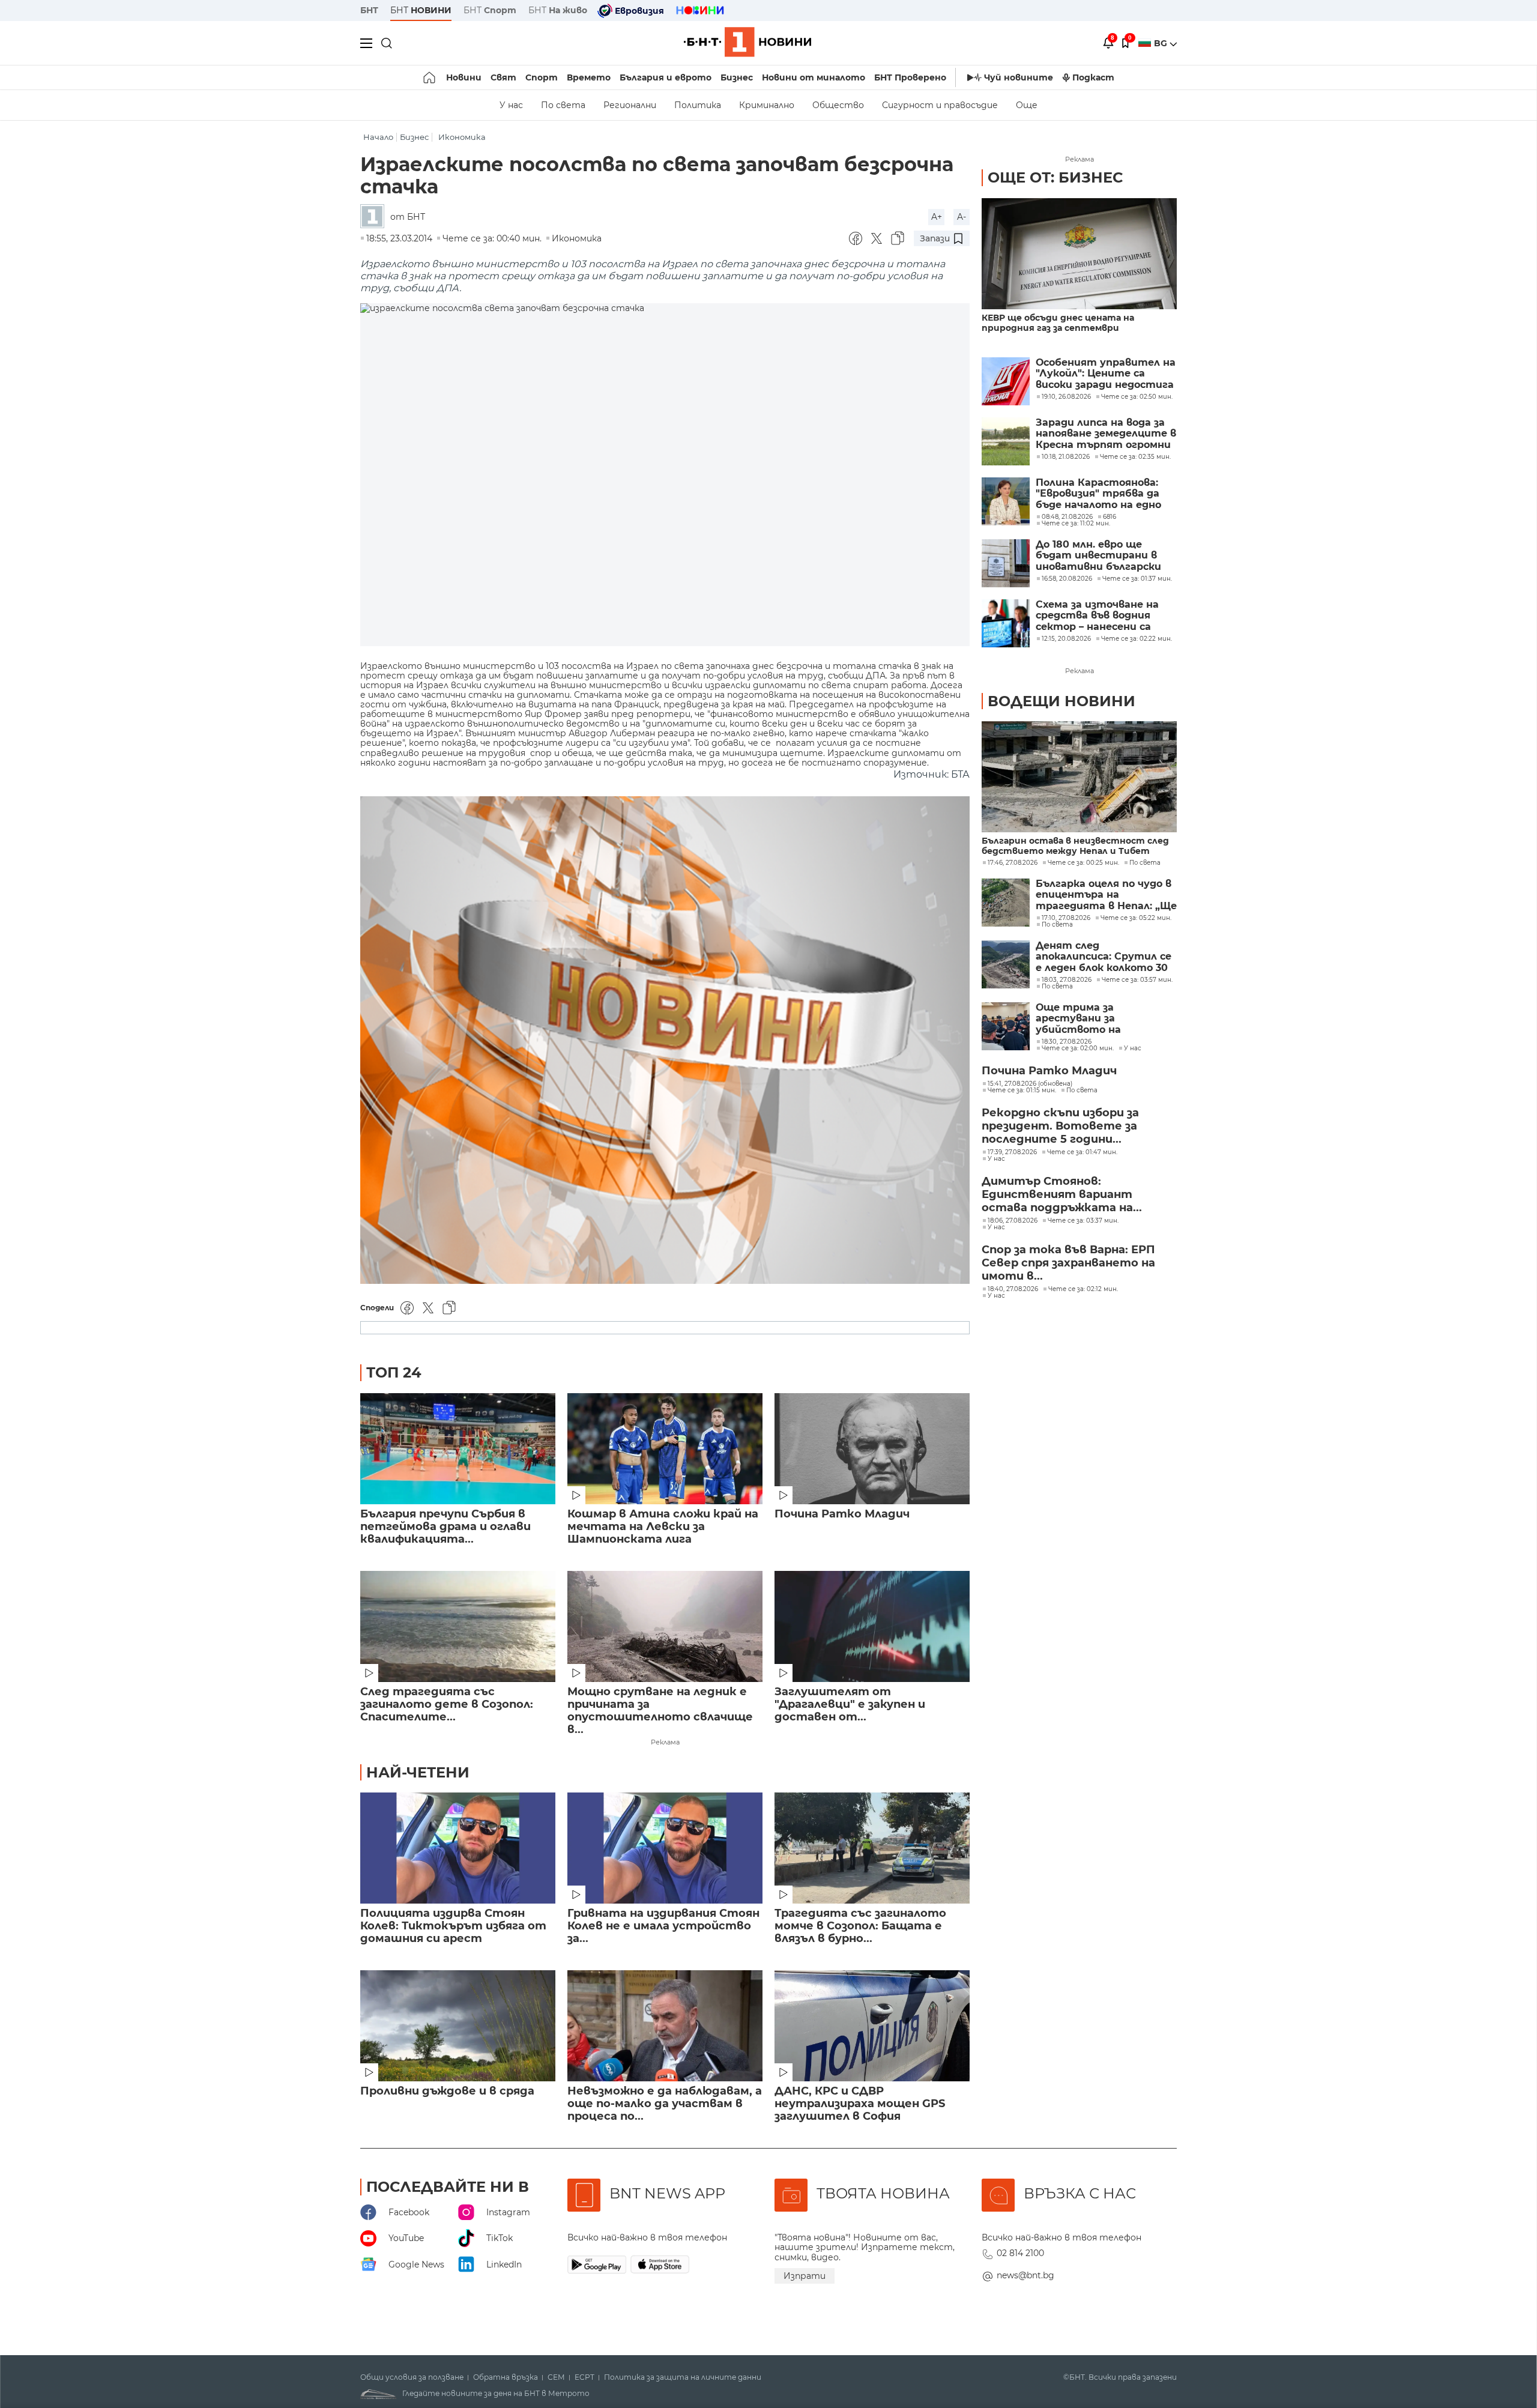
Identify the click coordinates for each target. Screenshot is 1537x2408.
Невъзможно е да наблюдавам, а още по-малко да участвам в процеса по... (665, 2104)
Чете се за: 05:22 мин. (1136, 918)
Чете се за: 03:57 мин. (1137, 980)
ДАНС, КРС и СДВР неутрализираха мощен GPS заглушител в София (860, 2104)
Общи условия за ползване (412, 2377)
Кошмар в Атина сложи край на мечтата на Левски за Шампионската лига (663, 1527)
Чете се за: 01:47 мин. (1082, 1152)
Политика (698, 105)
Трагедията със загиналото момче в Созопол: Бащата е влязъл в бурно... (860, 1926)
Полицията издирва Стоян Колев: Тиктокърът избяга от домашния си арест (453, 1926)
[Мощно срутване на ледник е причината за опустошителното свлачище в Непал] (665, 1626)
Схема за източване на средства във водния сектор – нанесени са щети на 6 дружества (1097, 616)
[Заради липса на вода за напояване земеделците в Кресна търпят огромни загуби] (1006, 441)
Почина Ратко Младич (842, 1514)
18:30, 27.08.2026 (1067, 1042)
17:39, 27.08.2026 (1012, 1152)
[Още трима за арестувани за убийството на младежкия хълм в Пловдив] (1006, 1026)
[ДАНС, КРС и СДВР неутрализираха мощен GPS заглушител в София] (872, 2026)
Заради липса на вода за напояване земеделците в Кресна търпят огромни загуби (1106, 434)
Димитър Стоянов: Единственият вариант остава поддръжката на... (1062, 1194)
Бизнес (737, 77)
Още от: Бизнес (1055, 177)
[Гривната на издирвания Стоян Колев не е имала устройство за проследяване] (665, 1848)
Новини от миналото (814, 77)
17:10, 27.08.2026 (1066, 918)
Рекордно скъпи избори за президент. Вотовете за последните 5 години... (1060, 1126)
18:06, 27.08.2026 (1013, 1221)
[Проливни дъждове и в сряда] (458, 2026)
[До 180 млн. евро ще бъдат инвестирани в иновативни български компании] (1006, 563)
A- (962, 217)
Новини (464, 77)
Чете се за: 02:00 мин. (1078, 1048)
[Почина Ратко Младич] (872, 1449)
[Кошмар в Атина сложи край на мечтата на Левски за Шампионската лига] (665, 1449)
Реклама (665, 1742)
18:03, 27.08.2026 (1067, 980)
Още (1027, 105)
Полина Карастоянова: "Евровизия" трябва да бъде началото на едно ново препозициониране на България (1100, 494)
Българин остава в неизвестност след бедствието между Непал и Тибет (1075, 846)
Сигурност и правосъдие (940, 105)
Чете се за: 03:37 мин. (1083, 1221)
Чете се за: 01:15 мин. (1022, 1091)
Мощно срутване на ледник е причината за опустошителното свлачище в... (660, 1711)
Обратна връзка (506, 2377)
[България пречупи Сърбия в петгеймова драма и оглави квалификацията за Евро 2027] (458, 1449)
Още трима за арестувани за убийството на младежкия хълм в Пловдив (1085, 1019)
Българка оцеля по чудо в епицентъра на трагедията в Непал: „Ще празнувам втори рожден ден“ (1106, 895)
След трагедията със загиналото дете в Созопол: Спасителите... (447, 1705)
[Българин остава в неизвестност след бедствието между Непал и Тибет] (1079, 777)
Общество (838, 105)
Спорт (542, 77)
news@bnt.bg (1025, 2275)
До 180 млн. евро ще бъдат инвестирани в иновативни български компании (1098, 556)
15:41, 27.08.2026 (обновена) (1030, 1084)
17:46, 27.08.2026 (1013, 863)
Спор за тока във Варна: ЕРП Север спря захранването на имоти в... (1068, 1263)
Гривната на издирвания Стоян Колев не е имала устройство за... (663, 1926)
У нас (511, 105)
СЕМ (556, 2377)
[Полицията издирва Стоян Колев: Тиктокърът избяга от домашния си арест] (458, 1848)
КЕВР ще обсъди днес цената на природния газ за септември (1058, 323)
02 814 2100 (1020, 2253)
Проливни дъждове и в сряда (447, 2091)
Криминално (767, 105)
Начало (378, 137)
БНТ (369, 10)
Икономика (462, 137)
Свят (503, 77)
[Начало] (430, 77)
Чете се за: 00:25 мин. (1083, 863)
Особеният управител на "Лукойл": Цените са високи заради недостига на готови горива (1106, 374)
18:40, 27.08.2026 (1013, 1289)
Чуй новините (1019, 77)
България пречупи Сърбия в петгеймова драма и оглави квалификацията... (445, 1527)
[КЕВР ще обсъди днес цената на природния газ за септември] (1079, 254)
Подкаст (1093, 77)
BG (1162, 43)
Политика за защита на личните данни (683, 2377)
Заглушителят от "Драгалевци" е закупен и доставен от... (850, 1705)
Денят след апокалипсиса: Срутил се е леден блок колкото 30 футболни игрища (1104, 957)
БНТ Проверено (910, 77)
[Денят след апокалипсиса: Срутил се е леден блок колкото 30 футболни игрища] (1006, 964)
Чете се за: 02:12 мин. (1083, 1289)
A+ (937, 217)
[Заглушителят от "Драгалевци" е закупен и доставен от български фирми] (872, 1626)
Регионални (630, 105)
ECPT (584, 2377)
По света (563, 105)
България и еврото (666, 77)
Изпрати (805, 2276)
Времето (589, 77)
